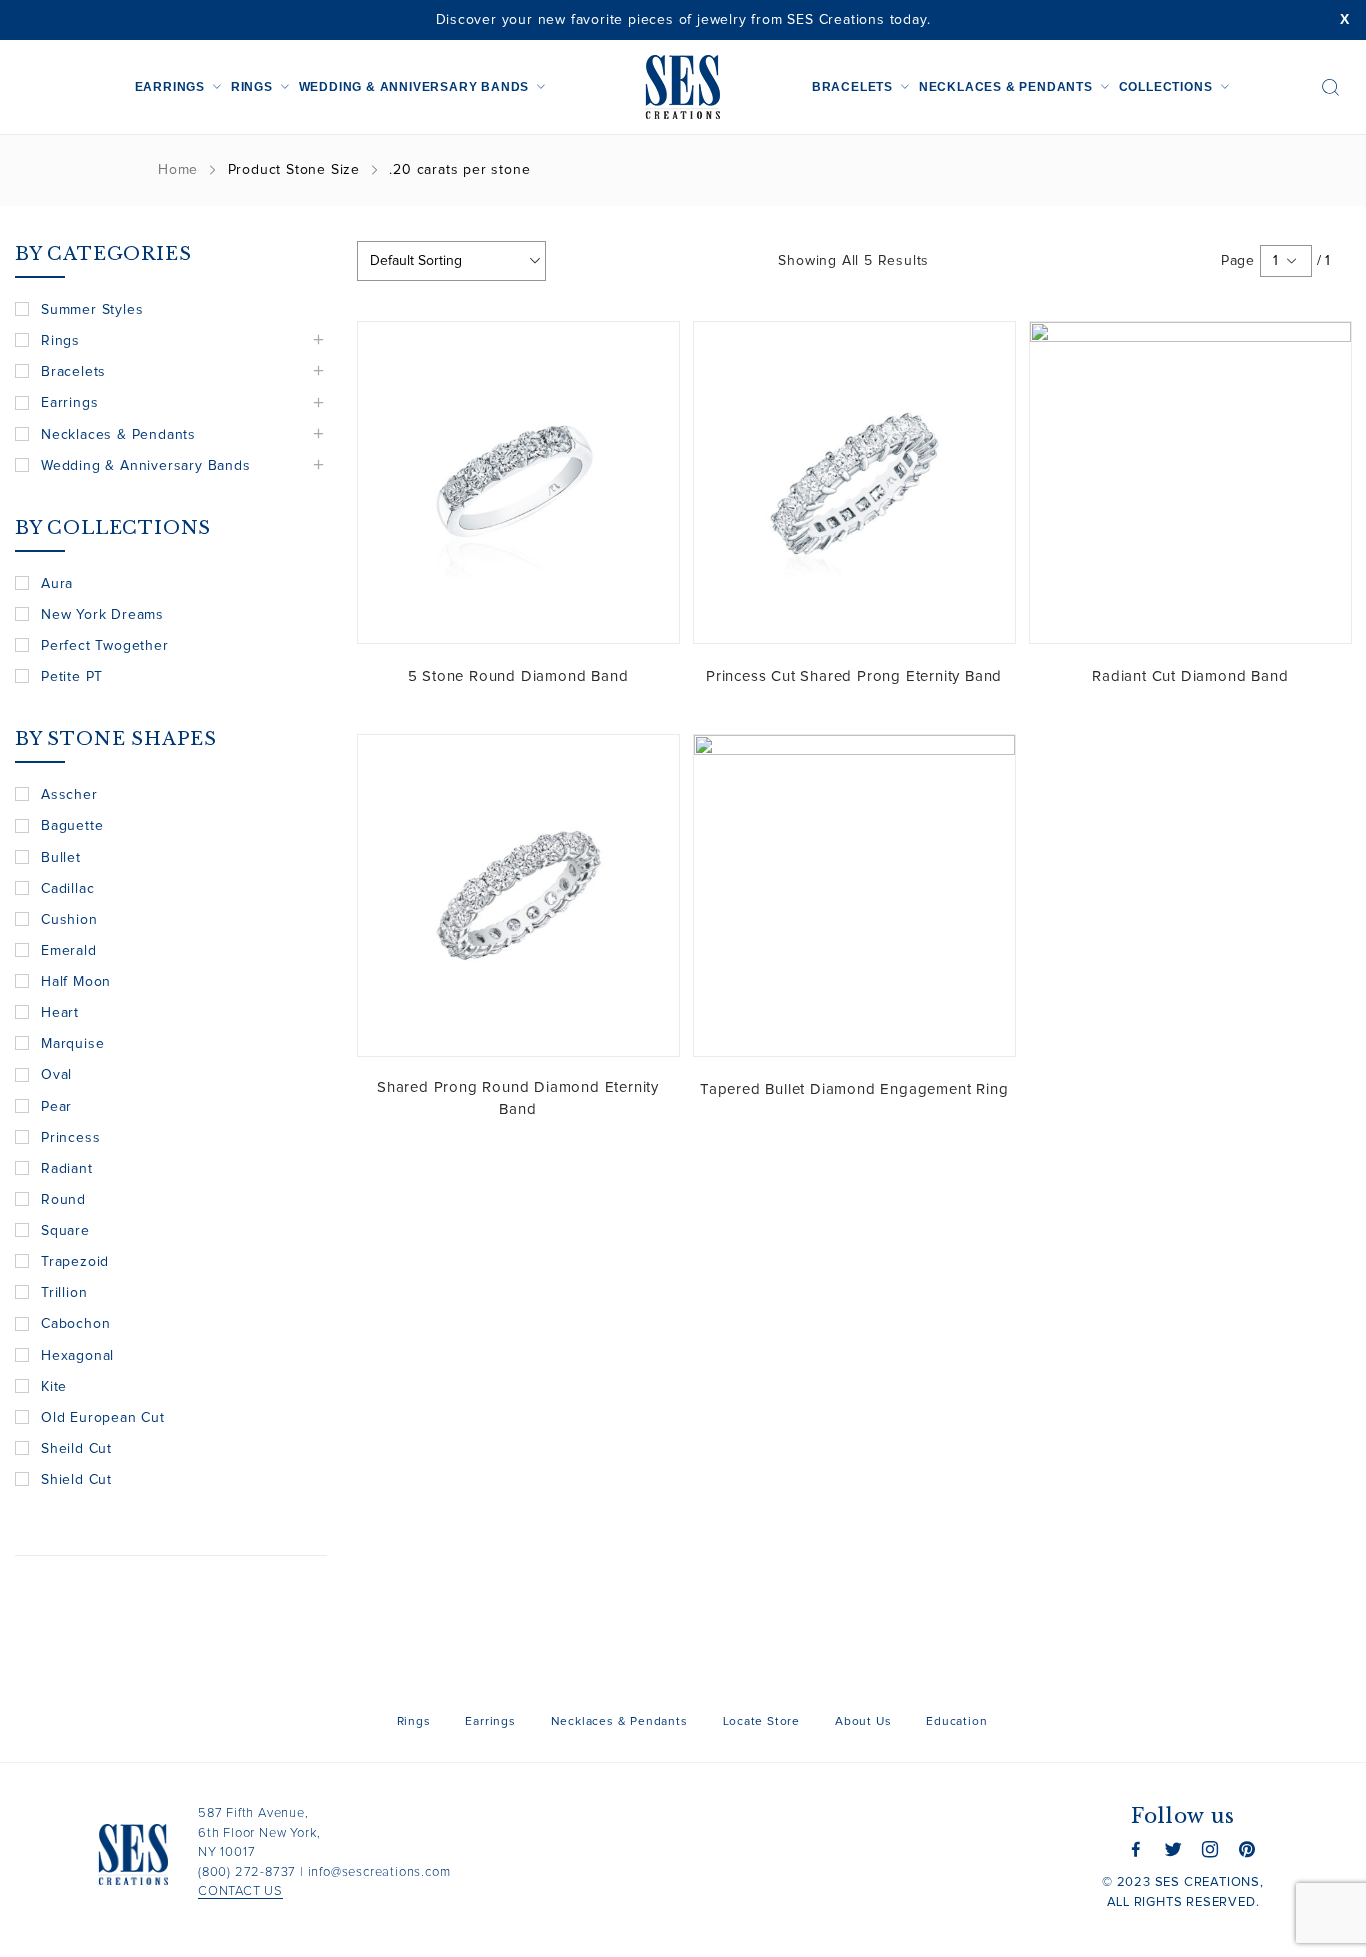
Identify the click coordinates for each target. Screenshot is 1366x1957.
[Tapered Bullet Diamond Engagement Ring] (854, 895)
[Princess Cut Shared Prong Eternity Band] (854, 482)
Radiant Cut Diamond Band (1190, 676)
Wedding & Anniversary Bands (414, 87)
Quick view (649, 352)
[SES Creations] (683, 87)
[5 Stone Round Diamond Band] (518, 482)
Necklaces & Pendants (1006, 87)
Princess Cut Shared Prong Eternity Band (854, 676)
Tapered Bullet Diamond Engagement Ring (854, 1089)
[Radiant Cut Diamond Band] (1190, 482)
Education (956, 1722)
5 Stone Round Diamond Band (518, 676)
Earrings (170, 87)
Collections (1166, 87)
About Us (863, 1722)
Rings (252, 87)
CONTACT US (240, 1891)
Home (178, 170)
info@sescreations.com (379, 1872)
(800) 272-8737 (247, 1872)
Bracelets (852, 87)
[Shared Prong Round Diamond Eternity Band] (518, 895)
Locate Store (762, 1722)
